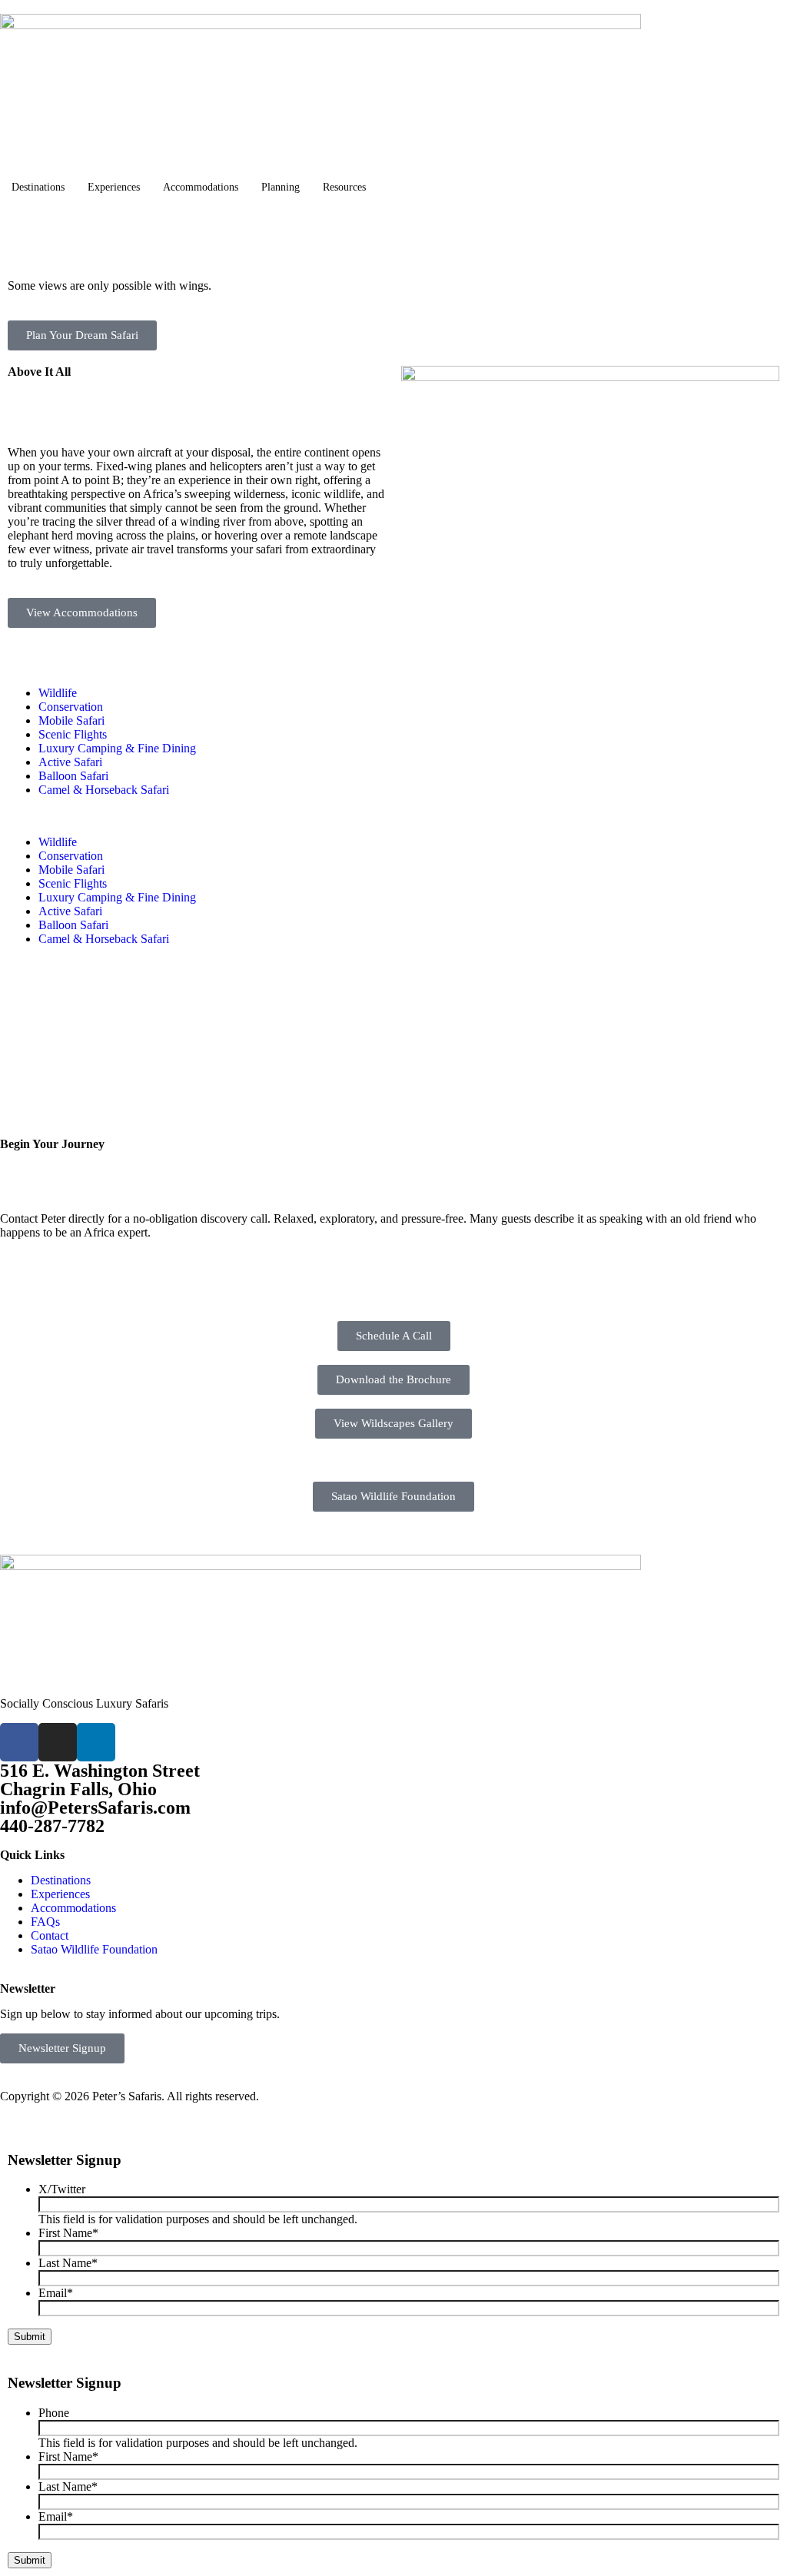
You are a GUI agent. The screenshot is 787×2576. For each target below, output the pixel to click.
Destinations (38, 187)
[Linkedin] (96, 1742)
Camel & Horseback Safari (104, 790)
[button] (393, 816)
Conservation (71, 707)
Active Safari (70, 762)
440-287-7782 (52, 1826)
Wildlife (58, 693)
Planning (281, 187)
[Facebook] (19, 1742)
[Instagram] (58, 1742)
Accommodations (201, 187)
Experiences (114, 187)
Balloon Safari (73, 776)
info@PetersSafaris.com (95, 1808)
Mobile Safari (71, 720)
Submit (30, 2337)
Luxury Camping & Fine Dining (117, 748)
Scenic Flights (73, 734)
